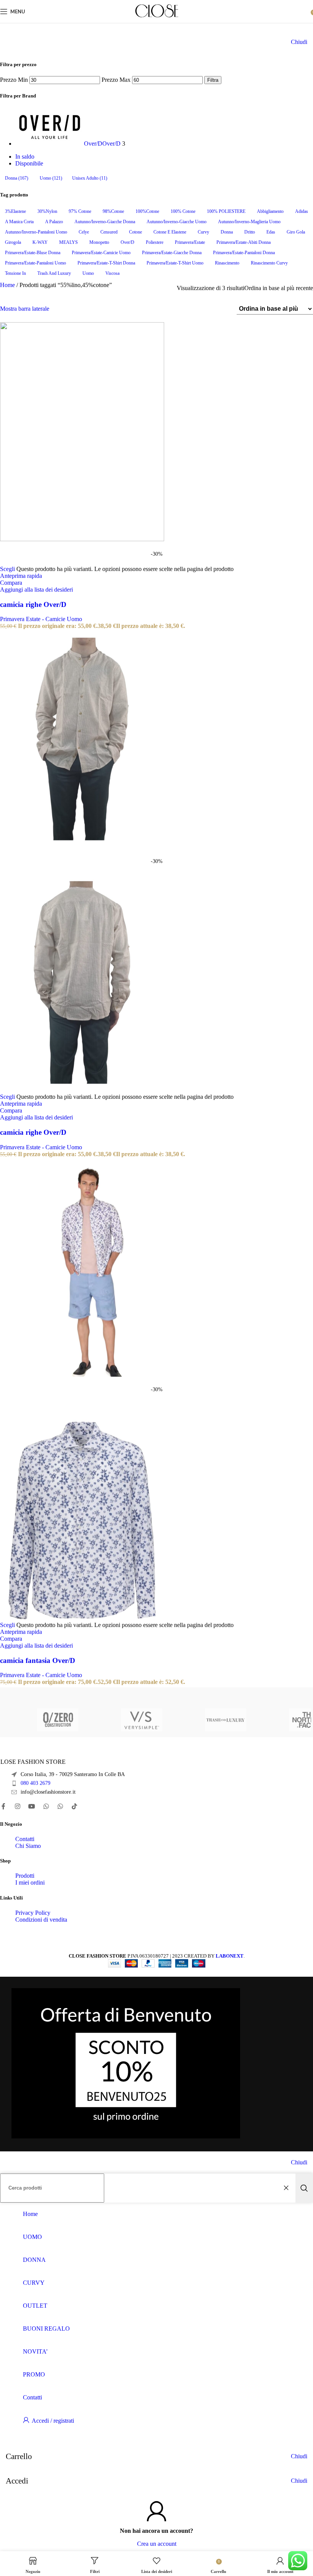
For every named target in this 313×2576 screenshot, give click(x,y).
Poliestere (155, 242)
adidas (302, 211)
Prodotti (25, 1876)
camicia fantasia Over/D (38, 1660)
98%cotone (113, 211)
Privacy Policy (33, 1913)
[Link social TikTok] (75, 1806)
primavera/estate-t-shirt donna (106, 263)
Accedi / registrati (53, 2421)
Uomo (51, 178)
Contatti (25, 1839)
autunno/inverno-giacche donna (105, 222)
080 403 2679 (35, 1783)
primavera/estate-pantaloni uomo (35, 263)
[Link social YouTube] (32, 1806)
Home (8, 285)
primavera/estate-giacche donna (172, 253)
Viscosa (112, 273)
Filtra (213, 80)
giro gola (296, 232)
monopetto (99, 242)
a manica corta (19, 222)
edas (271, 232)
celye (84, 232)
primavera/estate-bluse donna (33, 253)
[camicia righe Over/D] (82, 539)
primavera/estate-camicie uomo (101, 253)
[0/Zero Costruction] (23, 1720)
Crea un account (157, 2544)
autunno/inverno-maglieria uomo (249, 222)
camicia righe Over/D (33, 604)
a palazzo (54, 222)
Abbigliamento (270, 211)
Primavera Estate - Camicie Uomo (41, 619)
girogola (13, 242)
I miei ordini (30, 1883)
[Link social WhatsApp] (46, 1806)
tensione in (15, 273)
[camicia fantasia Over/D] (82, 1375)
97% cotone (80, 211)
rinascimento (227, 263)
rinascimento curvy (269, 263)
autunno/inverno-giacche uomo (177, 222)
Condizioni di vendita (41, 1920)
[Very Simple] (107, 1720)
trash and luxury (54, 273)
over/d (127, 242)
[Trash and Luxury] (191, 1720)
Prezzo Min (14, 80)
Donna (17, 178)
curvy (203, 232)
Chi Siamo (28, 1846)
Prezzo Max (116, 80)
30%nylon (47, 211)
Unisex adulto (90, 178)
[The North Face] (275, 1720)
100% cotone (183, 211)
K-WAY (40, 242)
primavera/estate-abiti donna (244, 242)
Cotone (136, 232)
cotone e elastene (170, 232)
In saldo (25, 157)
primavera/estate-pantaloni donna (244, 253)
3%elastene (15, 211)
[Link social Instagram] (17, 1806)
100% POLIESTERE (226, 211)
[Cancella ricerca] (288, 2188)
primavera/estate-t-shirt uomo (175, 263)
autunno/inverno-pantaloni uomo (36, 232)
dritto (250, 232)
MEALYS (69, 242)
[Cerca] (304, 2188)
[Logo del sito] (157, 17)
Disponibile (29, 163)
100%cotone (147, 211)
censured (109, 232)
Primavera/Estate (190, 242)
